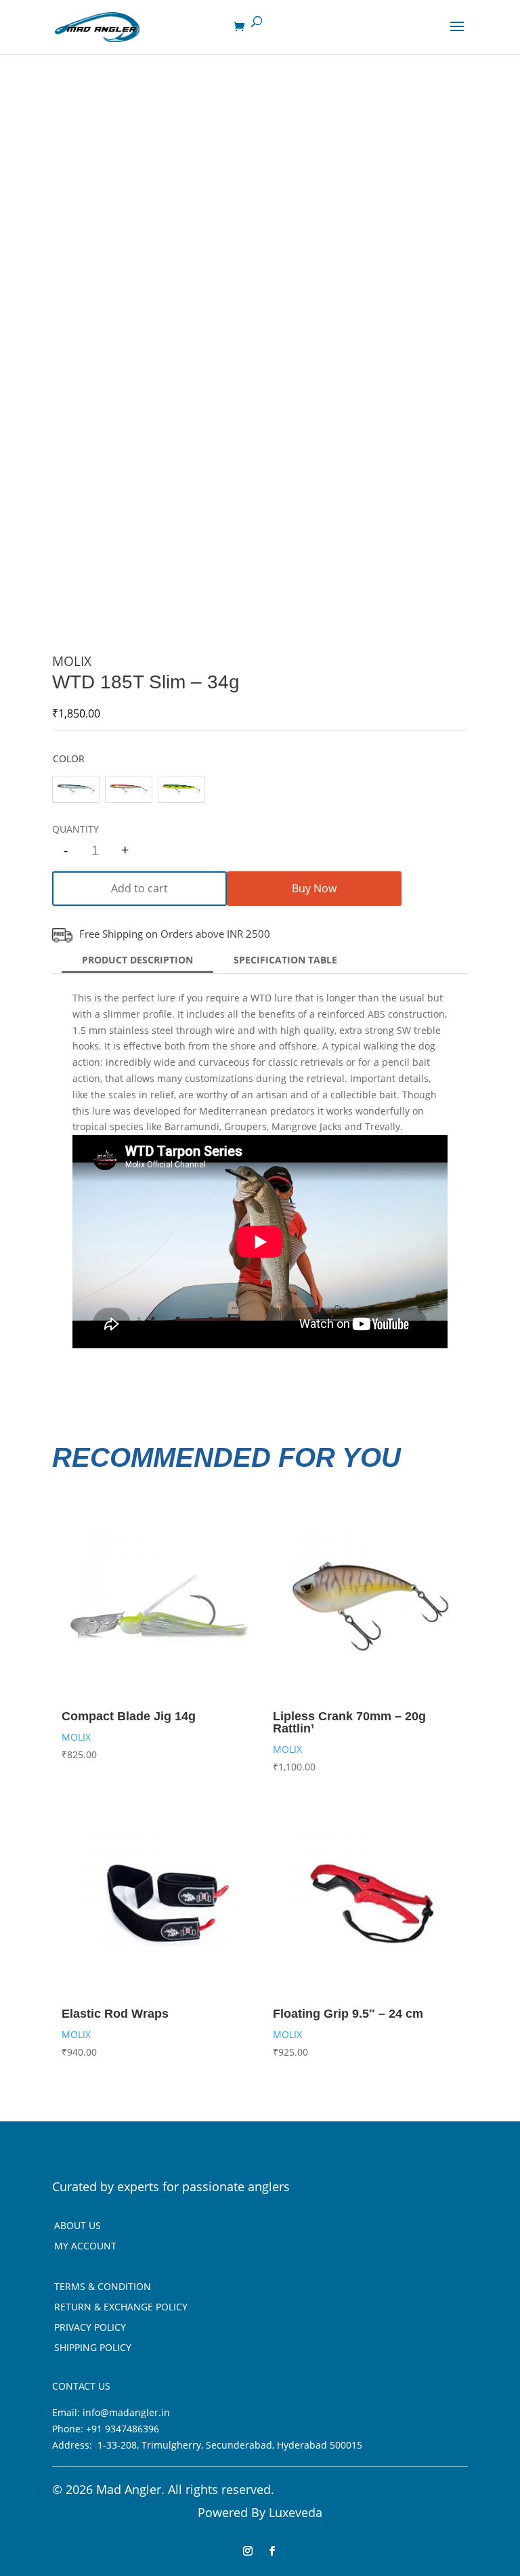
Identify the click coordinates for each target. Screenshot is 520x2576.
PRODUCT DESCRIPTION (137, 960)
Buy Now (314, 888)
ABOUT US (78, 2226)
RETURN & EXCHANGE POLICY (121, 2308)
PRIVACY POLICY (90, 2328)
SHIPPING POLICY (93, 2348)
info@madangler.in (126, 2412)
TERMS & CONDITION (103, 2287)
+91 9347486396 (123, 2429)
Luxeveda (296, 2512)
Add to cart (139, 888)
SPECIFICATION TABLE (285, 960)
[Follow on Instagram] (248, 2551)
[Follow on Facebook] (272, 2551)
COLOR (69, 759)
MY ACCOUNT (85, 2247)
